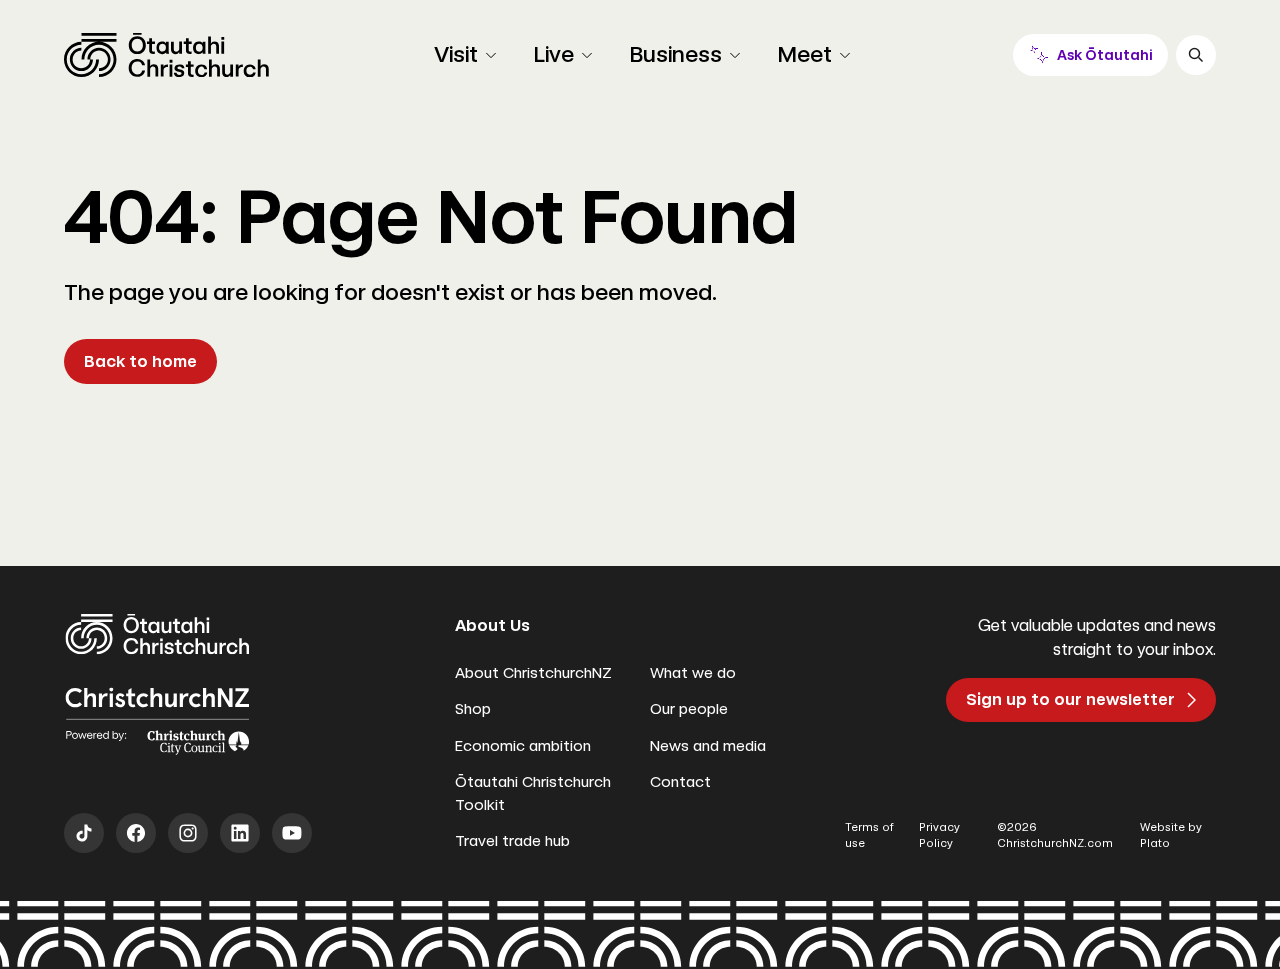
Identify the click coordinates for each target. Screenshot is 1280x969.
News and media (708, 746)
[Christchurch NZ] (166, 55)
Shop (473, 709)
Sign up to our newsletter (1070, 699)
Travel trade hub (512, 841)
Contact (680, 782)
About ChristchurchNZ (533, 673)
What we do (693, 673)
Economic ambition (523, 746)
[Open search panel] (1196, 55)
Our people (689, 709)
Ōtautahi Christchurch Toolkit (533, 793)
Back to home (140, 361)
